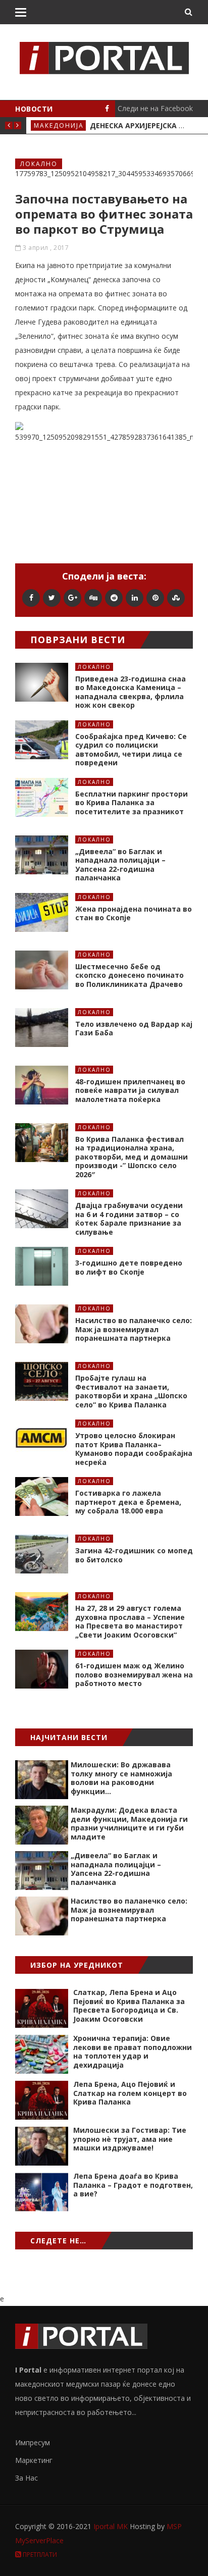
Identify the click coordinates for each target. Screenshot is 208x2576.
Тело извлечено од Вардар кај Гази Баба (134, 1029)
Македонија (59, 125)
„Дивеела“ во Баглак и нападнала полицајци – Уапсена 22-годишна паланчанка (120, 865)
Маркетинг (34, 2460)
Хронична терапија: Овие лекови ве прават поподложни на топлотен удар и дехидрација (133, 2052)
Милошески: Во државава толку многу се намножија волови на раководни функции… (121, 1778)
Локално (39, 164)
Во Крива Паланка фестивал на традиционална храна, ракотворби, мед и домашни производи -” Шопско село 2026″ (132, 1157)
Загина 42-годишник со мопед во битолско (134, 1555)
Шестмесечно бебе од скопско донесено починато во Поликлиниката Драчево (129, 975)
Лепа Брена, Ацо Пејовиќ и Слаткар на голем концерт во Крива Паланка (130, 2093)
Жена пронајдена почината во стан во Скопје (134, 913)
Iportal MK (112, 2526)
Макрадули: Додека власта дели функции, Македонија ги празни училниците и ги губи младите (129, 1823)
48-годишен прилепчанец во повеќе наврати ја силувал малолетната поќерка (130, 1090)
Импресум (33, 2442)
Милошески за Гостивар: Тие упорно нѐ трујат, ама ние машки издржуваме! (130, 2139)
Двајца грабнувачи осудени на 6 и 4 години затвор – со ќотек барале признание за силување (129, 1219)
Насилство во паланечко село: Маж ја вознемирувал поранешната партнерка (134, 1329)
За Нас (27, 2478)
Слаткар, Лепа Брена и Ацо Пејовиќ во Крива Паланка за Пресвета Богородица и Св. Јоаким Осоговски (129, 2006)
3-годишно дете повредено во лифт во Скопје (129, 1267)
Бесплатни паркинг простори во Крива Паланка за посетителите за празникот (132, 803)
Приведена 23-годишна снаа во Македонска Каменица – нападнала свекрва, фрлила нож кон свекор (131, 692)
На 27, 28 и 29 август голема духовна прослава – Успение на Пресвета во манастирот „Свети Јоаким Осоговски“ (130, 1621)
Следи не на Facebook (155, 108)
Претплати (39, 2555)
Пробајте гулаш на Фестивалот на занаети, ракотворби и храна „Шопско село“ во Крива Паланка (131, 1391)
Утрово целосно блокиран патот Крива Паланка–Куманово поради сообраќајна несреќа (134, 1449)
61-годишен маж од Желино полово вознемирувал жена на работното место (134, 1674)
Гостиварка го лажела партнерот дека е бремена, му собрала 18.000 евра (128, 1502)
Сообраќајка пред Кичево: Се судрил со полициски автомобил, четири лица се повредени (131, 750)
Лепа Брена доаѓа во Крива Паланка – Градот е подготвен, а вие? (133, 2185)
